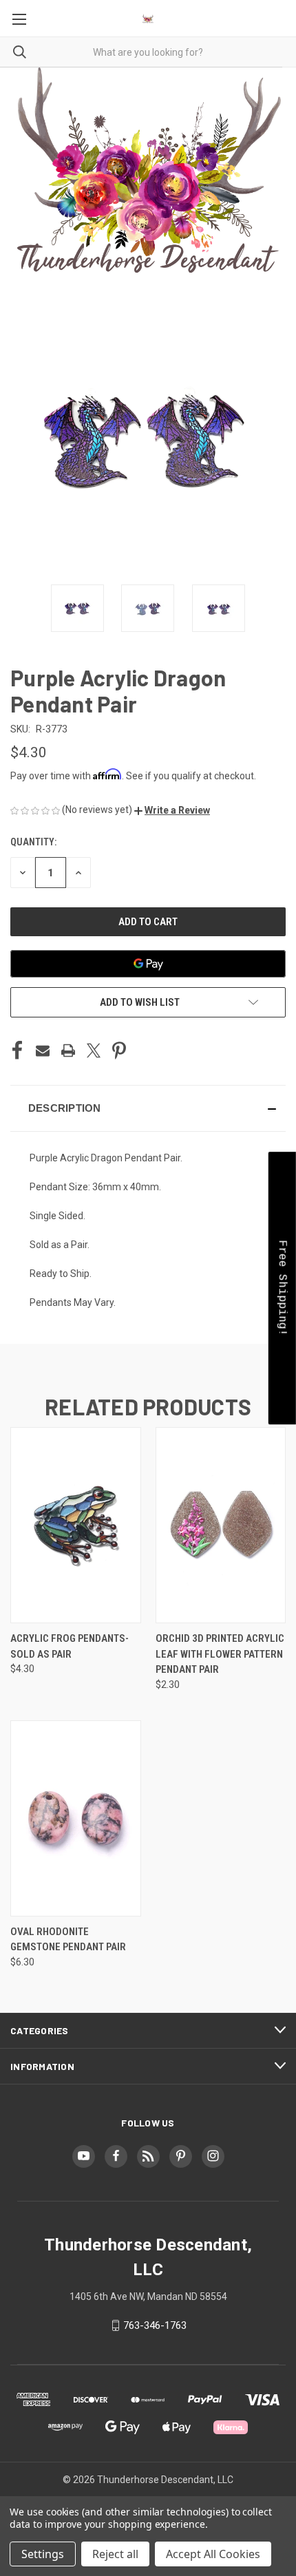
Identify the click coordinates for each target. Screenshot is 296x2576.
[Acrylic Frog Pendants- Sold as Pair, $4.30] (76, 1525)
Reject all (115, 2554)
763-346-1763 (155, 2325)
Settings (43, 2554)
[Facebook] (17, 1051)
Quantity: (33, 842)
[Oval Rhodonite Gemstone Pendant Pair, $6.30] (76, 1818)
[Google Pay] (148, 964)
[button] (172, 810)
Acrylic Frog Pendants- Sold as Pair (70, 1646)
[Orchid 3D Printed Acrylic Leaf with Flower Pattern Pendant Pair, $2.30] (221, 1525)
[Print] (68, 1051)
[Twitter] (94, 1051)
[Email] (43, 1051)
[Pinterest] (119, 1051)
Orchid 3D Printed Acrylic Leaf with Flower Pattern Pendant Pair (220, 1654)
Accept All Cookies (213, 2554)
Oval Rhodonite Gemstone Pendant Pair (68, 1940)
